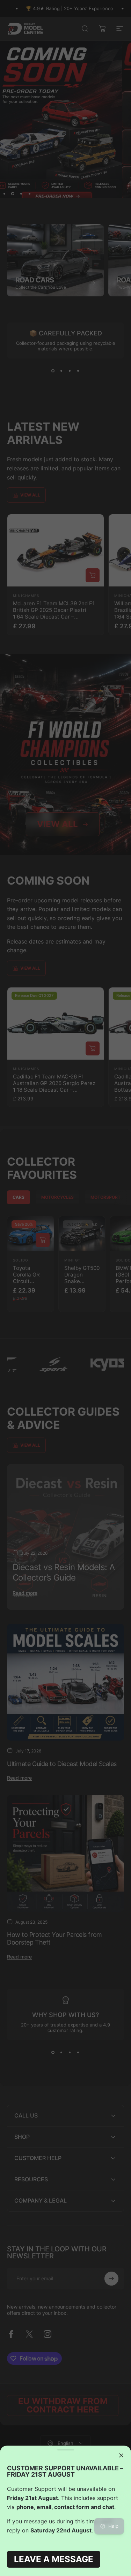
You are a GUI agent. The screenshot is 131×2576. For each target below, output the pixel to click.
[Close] (121, 2455)
